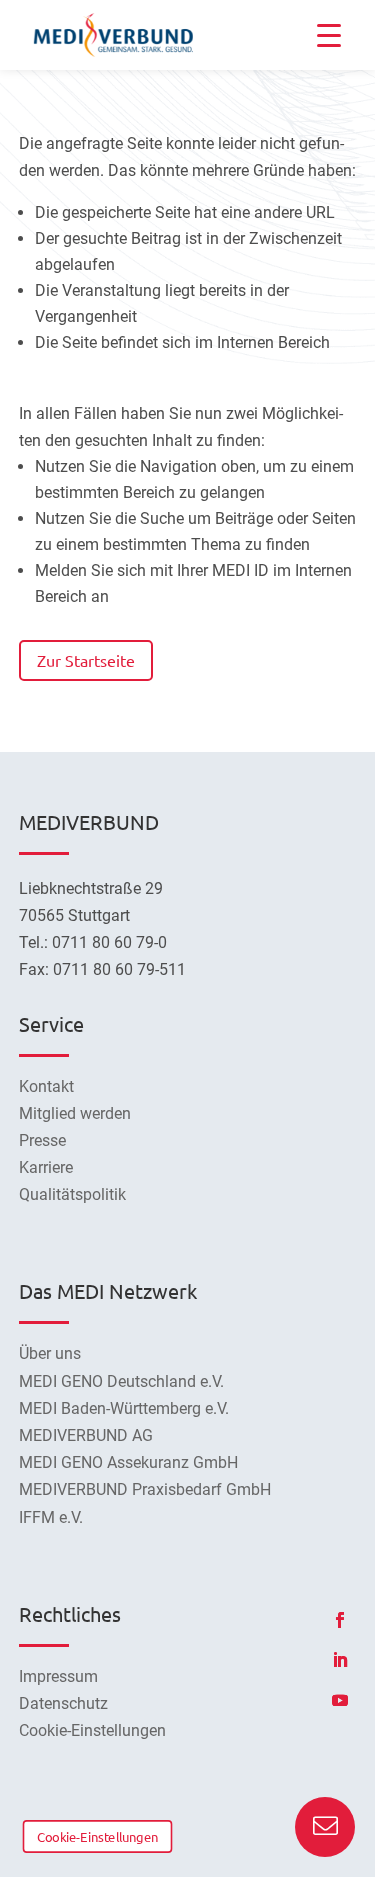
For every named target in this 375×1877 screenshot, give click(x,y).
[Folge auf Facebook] (340, 1620)
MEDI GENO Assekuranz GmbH (128, 1462)
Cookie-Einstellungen (97, 1836)
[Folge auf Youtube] (340, 1700)
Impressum (58, 1676)
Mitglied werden (75, 1113)
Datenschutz (63, 1703)
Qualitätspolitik (72, 1194)
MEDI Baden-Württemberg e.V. (124, 1408)
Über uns (50, 1353)
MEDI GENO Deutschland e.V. (121, 1381)
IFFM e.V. (51, 1517)
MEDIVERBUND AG (86, 1435)
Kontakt (46, 1086)
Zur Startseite (86, 660)
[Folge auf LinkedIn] (340, 1660)
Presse (42, 1140)
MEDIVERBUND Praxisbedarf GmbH (145, 1489)
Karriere (46, 1167)
